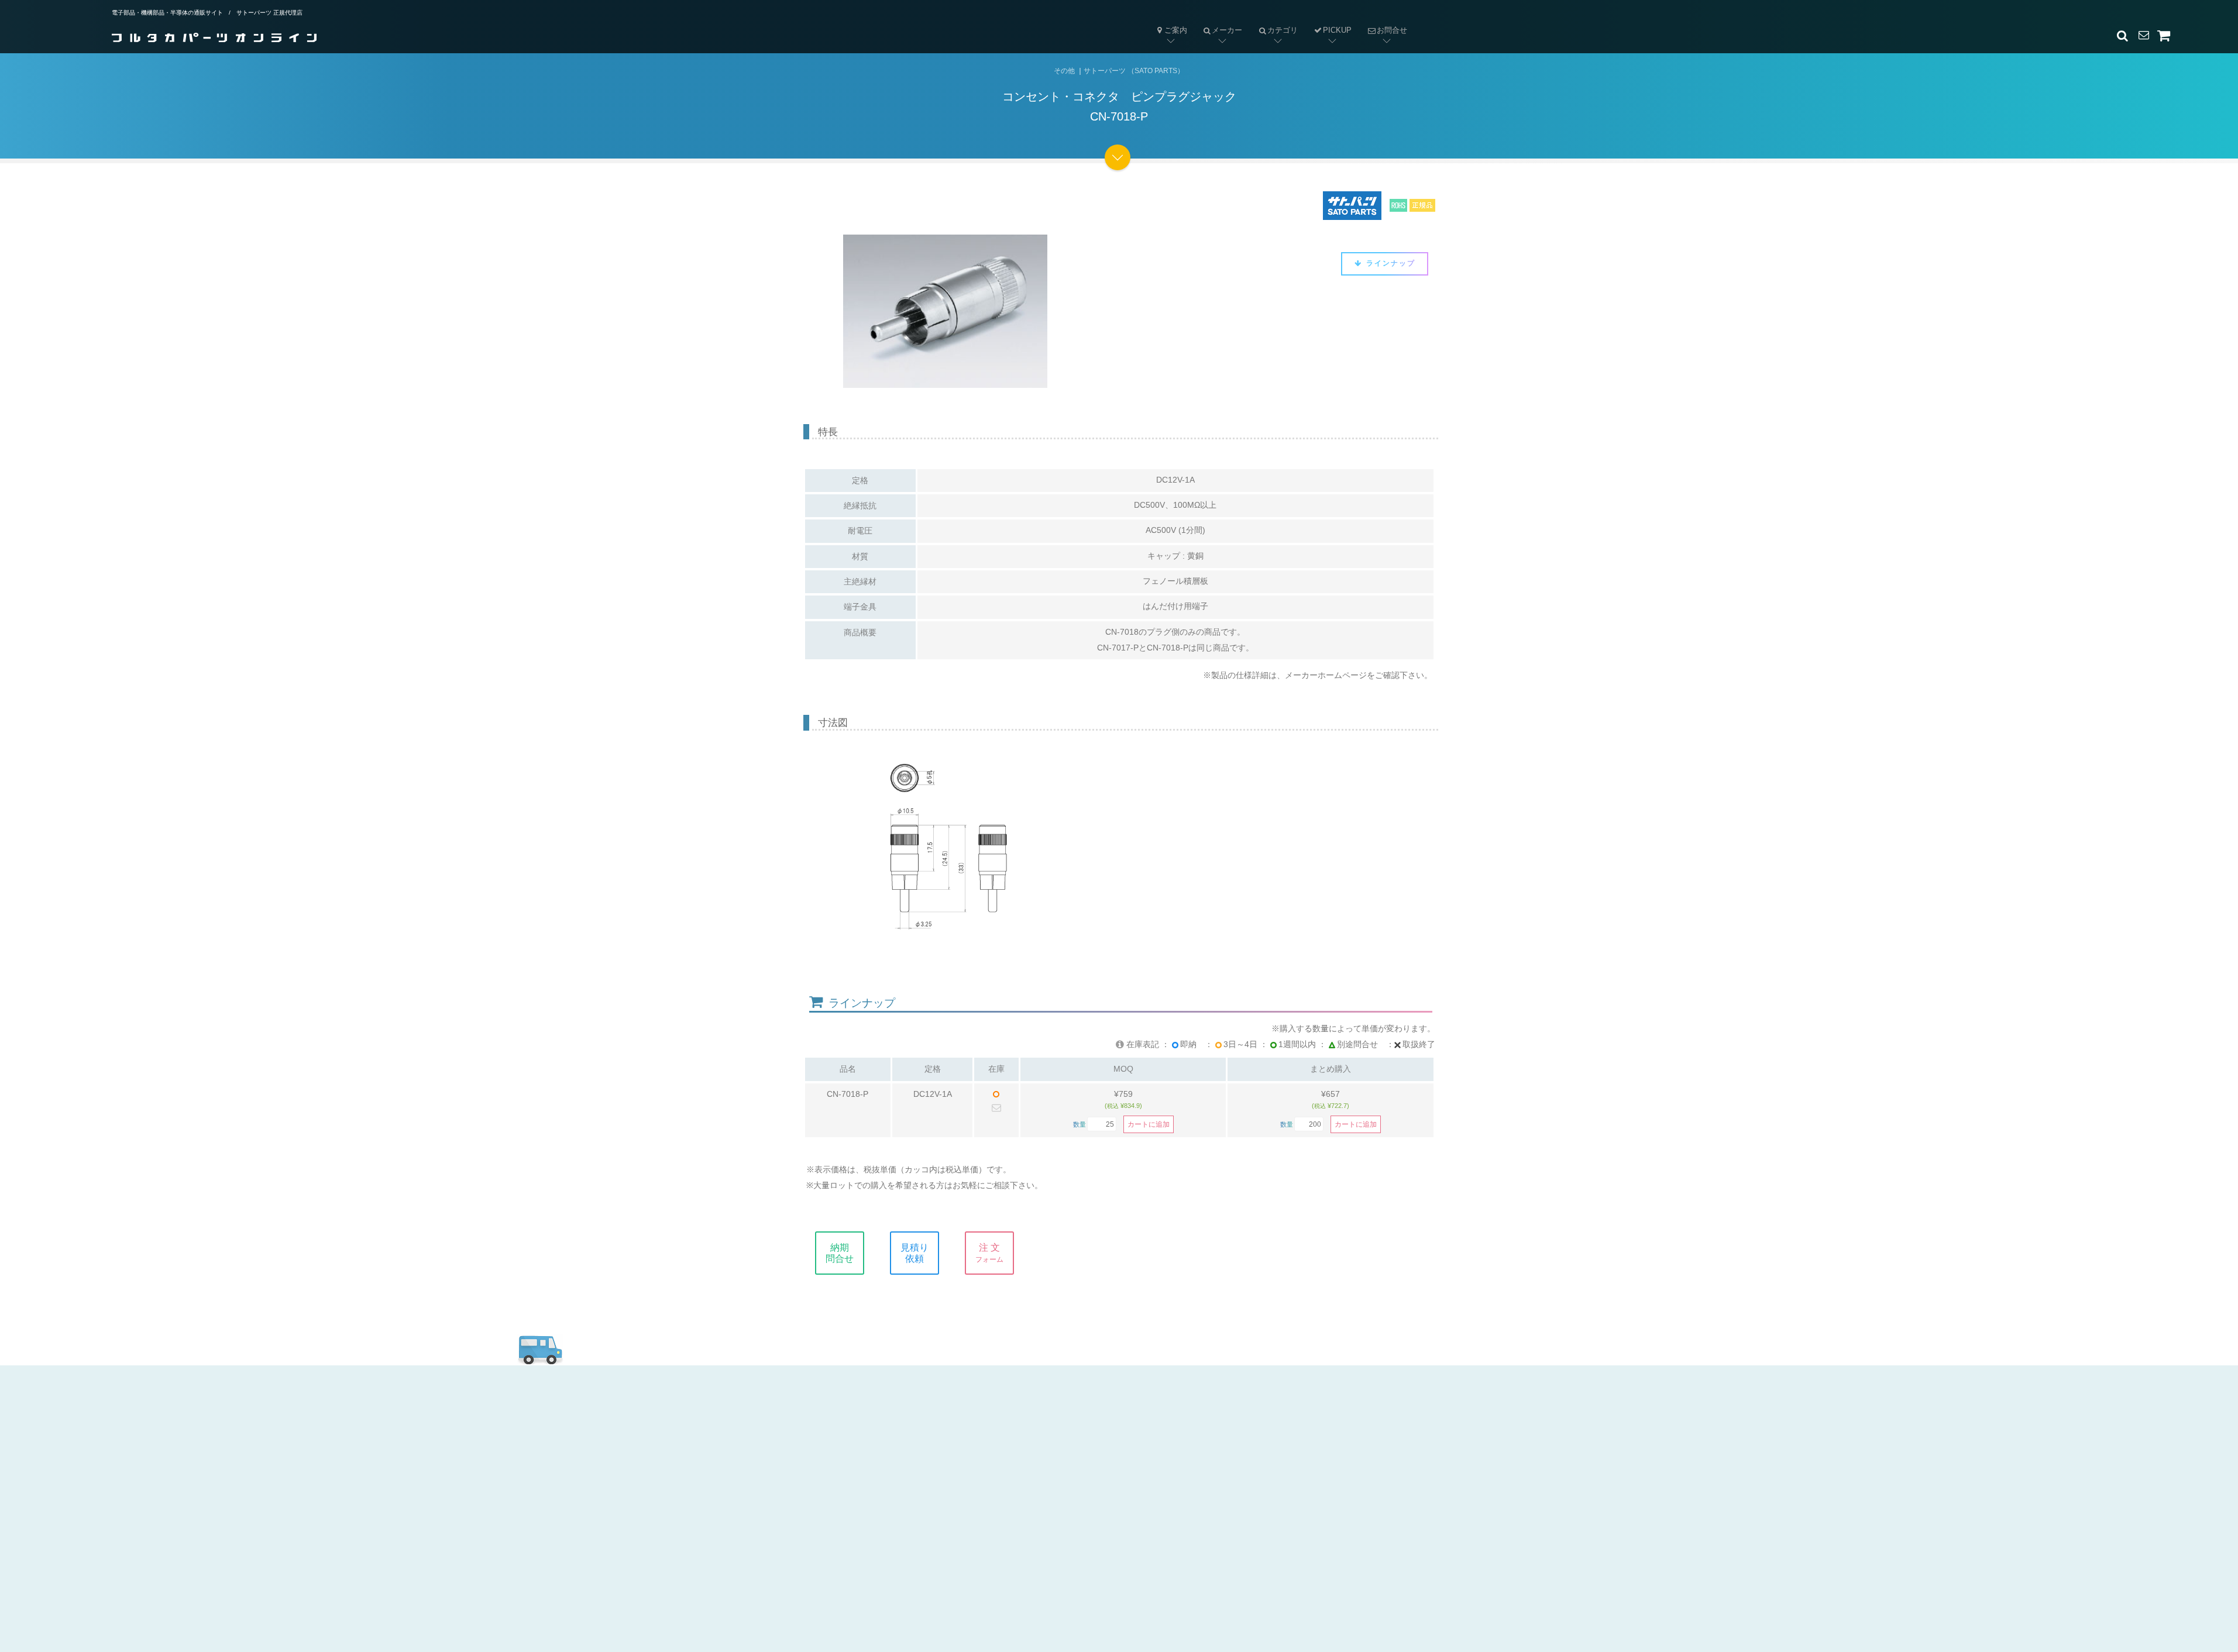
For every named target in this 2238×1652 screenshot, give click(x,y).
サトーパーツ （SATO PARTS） (1134, 71)
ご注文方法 (876, 1464)
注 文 (989, 1253)
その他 (1064, 71)
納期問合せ (840, 1253)
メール (1060, 1424)
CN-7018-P (848, 1094)
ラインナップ (1389, 263)
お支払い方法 (881, 1484)
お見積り (1065, 1464)
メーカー (1219, 21)
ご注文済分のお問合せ (1093, 1504)
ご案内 (1176, 30)
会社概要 (1258, 1424)
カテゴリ (1274, 21)
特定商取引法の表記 (1281, 1444)
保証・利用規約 (1272, 1464)
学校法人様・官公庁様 (900, 1524)
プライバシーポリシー (1286, 1484)
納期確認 (1065, 1444)
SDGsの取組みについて (1289, 1524)
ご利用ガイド (879, 1424)
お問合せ (1383, 21)
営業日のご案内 (886, 1444)
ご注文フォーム (1079, 1484)
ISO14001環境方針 (1279, 1504)
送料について (881, 1504)
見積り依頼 (915, 1253)
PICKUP (1337, 30)
